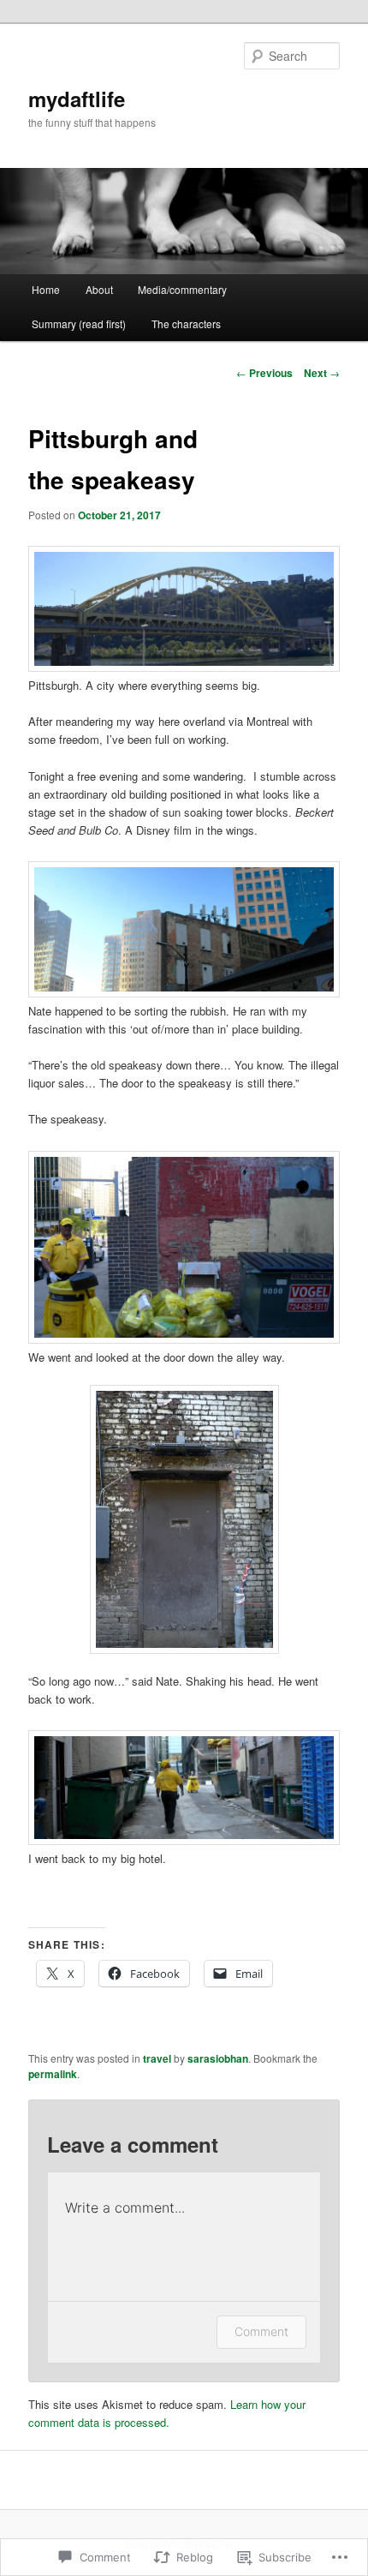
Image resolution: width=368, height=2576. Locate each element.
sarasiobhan (218, 2058)
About (99, 289)
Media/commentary (182, 289)
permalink (53, 2074)
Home (46, 289)
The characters (186, 323)
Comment (261, 2331)
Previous (264, 373)
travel (157, 2058)
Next (322, 373)
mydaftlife (77, 99)
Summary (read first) (79, 323)
